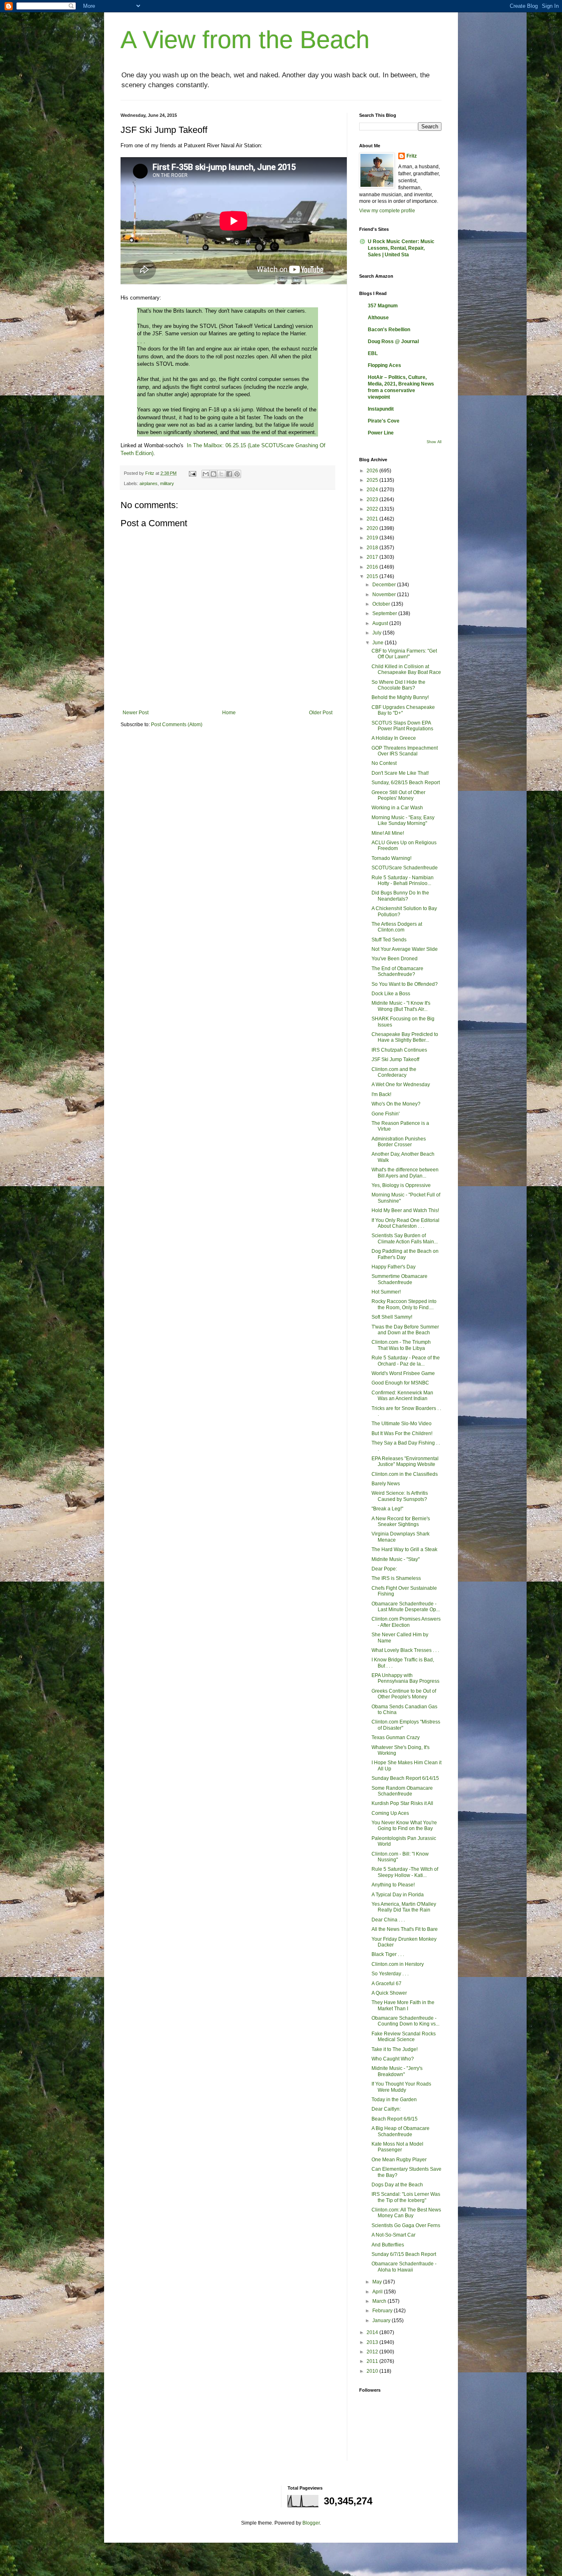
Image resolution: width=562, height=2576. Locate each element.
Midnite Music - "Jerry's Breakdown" (397, 2071)
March (380, 2301)
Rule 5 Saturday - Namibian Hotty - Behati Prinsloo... (403, 880)
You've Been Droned (395, 959)
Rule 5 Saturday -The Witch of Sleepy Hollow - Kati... (405, 1872)
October (382, 604)
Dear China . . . (388, 1920)
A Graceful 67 (387, 1984)
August (381, 623)
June (379, 643)
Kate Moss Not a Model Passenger (397, 2147)
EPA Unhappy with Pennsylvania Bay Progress (405, 1678)
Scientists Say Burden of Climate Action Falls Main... (405, 1238)
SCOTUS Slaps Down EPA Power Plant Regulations (402, 726)
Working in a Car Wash (397, 808)
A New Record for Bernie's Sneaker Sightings (401, 1521)
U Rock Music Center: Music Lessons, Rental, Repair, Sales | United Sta (401, 248)
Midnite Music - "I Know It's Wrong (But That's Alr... (401, 1006)
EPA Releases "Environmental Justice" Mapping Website (405, 1461)
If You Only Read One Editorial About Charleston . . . (405, 1223)
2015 (373, 576)
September (385, 613)
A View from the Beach (245, 40)
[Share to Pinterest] (237, 474)
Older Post (321, 713)
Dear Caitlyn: (386, 2109)
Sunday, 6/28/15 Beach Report (406, 783)
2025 (373, 480)
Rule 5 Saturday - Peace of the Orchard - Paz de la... (406, 1361)
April (378, 2292)
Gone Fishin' (386, 1114)
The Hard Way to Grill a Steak (404, 1549)
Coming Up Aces (390, 1813)
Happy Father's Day (394, 1267)
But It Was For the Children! (402, 1433)
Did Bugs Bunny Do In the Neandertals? (400, 896)
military (167, 483)
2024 (373, 490)
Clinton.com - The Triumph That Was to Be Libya (401, 1345)
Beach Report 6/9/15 (395, 2119)
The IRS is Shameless (396, 1578)
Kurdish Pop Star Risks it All (402, 1803)
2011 (373, 2361)
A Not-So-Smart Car (394, 2235)
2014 (373, 2332)
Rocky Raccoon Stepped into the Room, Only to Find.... (404, 1304)
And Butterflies (388, 2245)
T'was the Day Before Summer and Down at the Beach (405, 1330)
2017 (373, 557)
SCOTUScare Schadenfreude (405, 868)
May (378, 2282)
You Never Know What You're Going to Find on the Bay (404, 1826)
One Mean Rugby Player (399, 2160)
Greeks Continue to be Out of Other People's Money (404, 1694)
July (377, 633)
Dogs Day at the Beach (397, 2185)
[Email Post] (192, 473)
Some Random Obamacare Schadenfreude (402, 1791)
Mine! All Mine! (388, 833)
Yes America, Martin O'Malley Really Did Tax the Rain (404, 1907)
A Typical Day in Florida (398, 1895)
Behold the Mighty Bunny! (400, 697)
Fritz (412, 156)
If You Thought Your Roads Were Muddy (401, 2087)
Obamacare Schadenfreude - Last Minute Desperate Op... (406, 1607)
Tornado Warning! (391, 858)
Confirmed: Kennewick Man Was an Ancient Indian (402, 1396)
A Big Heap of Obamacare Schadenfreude (401, 2131)
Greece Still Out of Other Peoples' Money (398, 795)
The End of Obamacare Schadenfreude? (397, 971)
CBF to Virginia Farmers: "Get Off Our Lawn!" (404, 654)
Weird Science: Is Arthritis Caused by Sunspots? (400, 1496)
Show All (434, 442)
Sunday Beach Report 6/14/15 (405, 1778)
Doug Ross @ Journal (393, 341)
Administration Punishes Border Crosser (399, 1142)
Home (229, 713)
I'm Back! (381, 1094)
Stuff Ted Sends (389, 940)
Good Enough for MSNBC (400, 1383)
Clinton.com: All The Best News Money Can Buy (406, 2213)
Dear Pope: (384, 1569)
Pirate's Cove (384, 421)
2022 (373, 509)
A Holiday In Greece (394, 738)
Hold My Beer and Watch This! (405, 1210)
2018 (373, 548)
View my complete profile (387, 211)
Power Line (381, 433)
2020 (373, 528)
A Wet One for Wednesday (401, 1085)
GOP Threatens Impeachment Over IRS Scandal (405, 751)
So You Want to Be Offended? (405, 984)
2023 (373, 499)
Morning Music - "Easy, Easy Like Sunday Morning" (403, 820)
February (383, 2311)
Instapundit (381, 409)
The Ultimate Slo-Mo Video (402, 1424)
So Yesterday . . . (390, 1974)
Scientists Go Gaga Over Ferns (406, 2225)
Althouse (378, 318)
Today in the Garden (394, 2100)
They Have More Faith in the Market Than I (403, 2005)
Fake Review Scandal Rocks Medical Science (404, 2037)
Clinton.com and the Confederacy (394, 1072)
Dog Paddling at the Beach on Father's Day (405, 1254)
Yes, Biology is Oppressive (401, 1185)
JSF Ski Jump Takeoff (395, 1059)
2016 (373, 567)
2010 (373, 2371)
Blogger (311, 2523)
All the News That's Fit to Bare (405, 1929)
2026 (373, 471)
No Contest (384, 763)
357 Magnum (383, 306)
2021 (373, 519)
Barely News (386, 1484)
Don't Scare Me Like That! (400, 773)
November (385, 595)
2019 (373, 538)
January (382, 2320)
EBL (373, 353)
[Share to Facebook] (229, 474)
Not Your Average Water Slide (405, 949)
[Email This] (206, 474)
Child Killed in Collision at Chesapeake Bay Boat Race (406, 669)
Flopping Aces (384, 365)
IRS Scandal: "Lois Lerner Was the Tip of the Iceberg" (406, 2197)
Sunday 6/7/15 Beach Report (404, 2254)
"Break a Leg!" (387, 1509)
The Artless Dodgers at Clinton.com (397, 927)
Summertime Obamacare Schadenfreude (399, 1279)
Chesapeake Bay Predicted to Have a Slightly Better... (405, 1037)
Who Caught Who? (393, 2059)
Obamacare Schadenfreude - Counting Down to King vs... (405, 2021)
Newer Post (136, 713)
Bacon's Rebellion (389, 330)
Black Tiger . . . (388, 1954)
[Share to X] (221, 474)
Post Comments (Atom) (177, 725)
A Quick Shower (389, 1993)
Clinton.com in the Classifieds (405, 1474)
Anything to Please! (393, 1885)
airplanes (149, 483)
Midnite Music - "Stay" (396, 1559)
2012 (373, 2352)
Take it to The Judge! (395, 2049)
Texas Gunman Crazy (396, 1737)
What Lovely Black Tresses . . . (405, 1650)
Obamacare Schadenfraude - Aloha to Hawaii (404, 2267)
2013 (373, 2342)
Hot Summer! (386, 1292)
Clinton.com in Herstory (398, 1964)
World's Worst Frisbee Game (403, 1373)
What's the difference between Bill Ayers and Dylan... (405, 1173)
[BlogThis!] (214, 474)
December (385, 585)
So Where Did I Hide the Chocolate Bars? (398, 685)
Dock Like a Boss (391, 994)
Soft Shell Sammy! (392, 1317)
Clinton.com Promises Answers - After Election (406, 1622)
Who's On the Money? (396, 1104)
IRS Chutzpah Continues (399, 1050)
